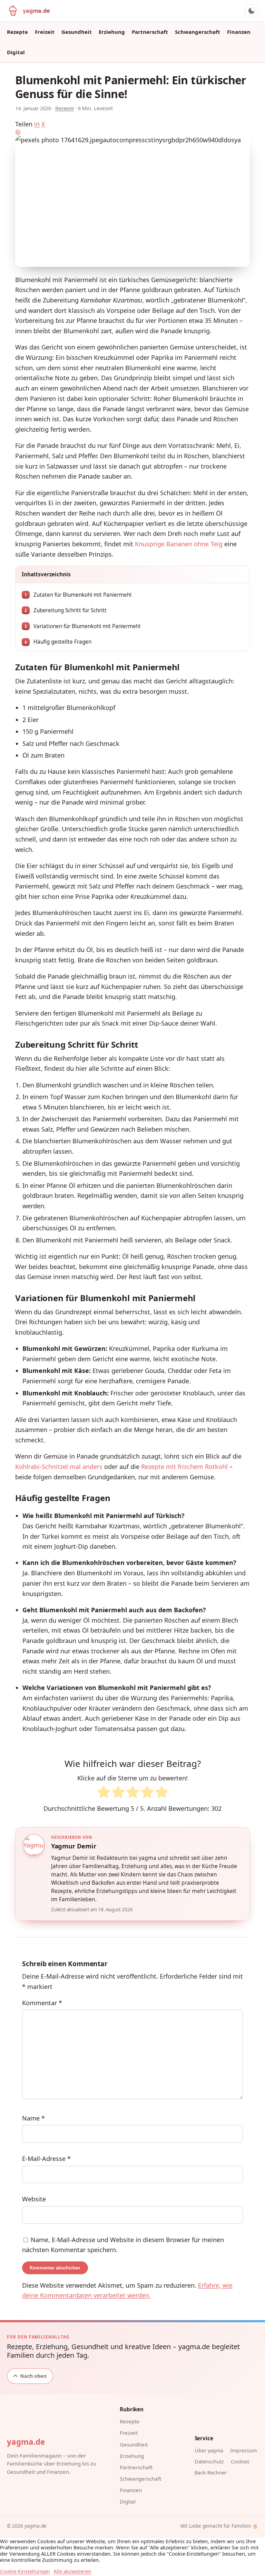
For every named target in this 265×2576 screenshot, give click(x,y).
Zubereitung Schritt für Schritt (66, 610)
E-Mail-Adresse (46, 2159)
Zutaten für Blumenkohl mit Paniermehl (78, 595)
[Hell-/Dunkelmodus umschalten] (252, 11)
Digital (16, 52)
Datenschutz (209, 2462)
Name (33, 2118)
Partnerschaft (150, 32)
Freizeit (45, 32)
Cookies (240, 2462)
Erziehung (112, 32)
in (37, 124)
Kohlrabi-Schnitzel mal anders (59, 1467)
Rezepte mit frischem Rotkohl (184, 1467)
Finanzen (239, 32)
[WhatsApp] (132, 132)
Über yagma (209, 2450)
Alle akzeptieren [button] (72, 2571)
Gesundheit (77, 32)
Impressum (243, 2450)
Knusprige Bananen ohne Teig (179, 544)
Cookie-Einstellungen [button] (25, 2571)
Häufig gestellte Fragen (58, 642)
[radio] (104, 1794)
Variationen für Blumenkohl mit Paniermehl (82, 626)
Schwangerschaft (198, 32)
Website (34, 2199)
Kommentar (42, 2003)
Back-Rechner (211, 2473)
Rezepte (17, 32)
